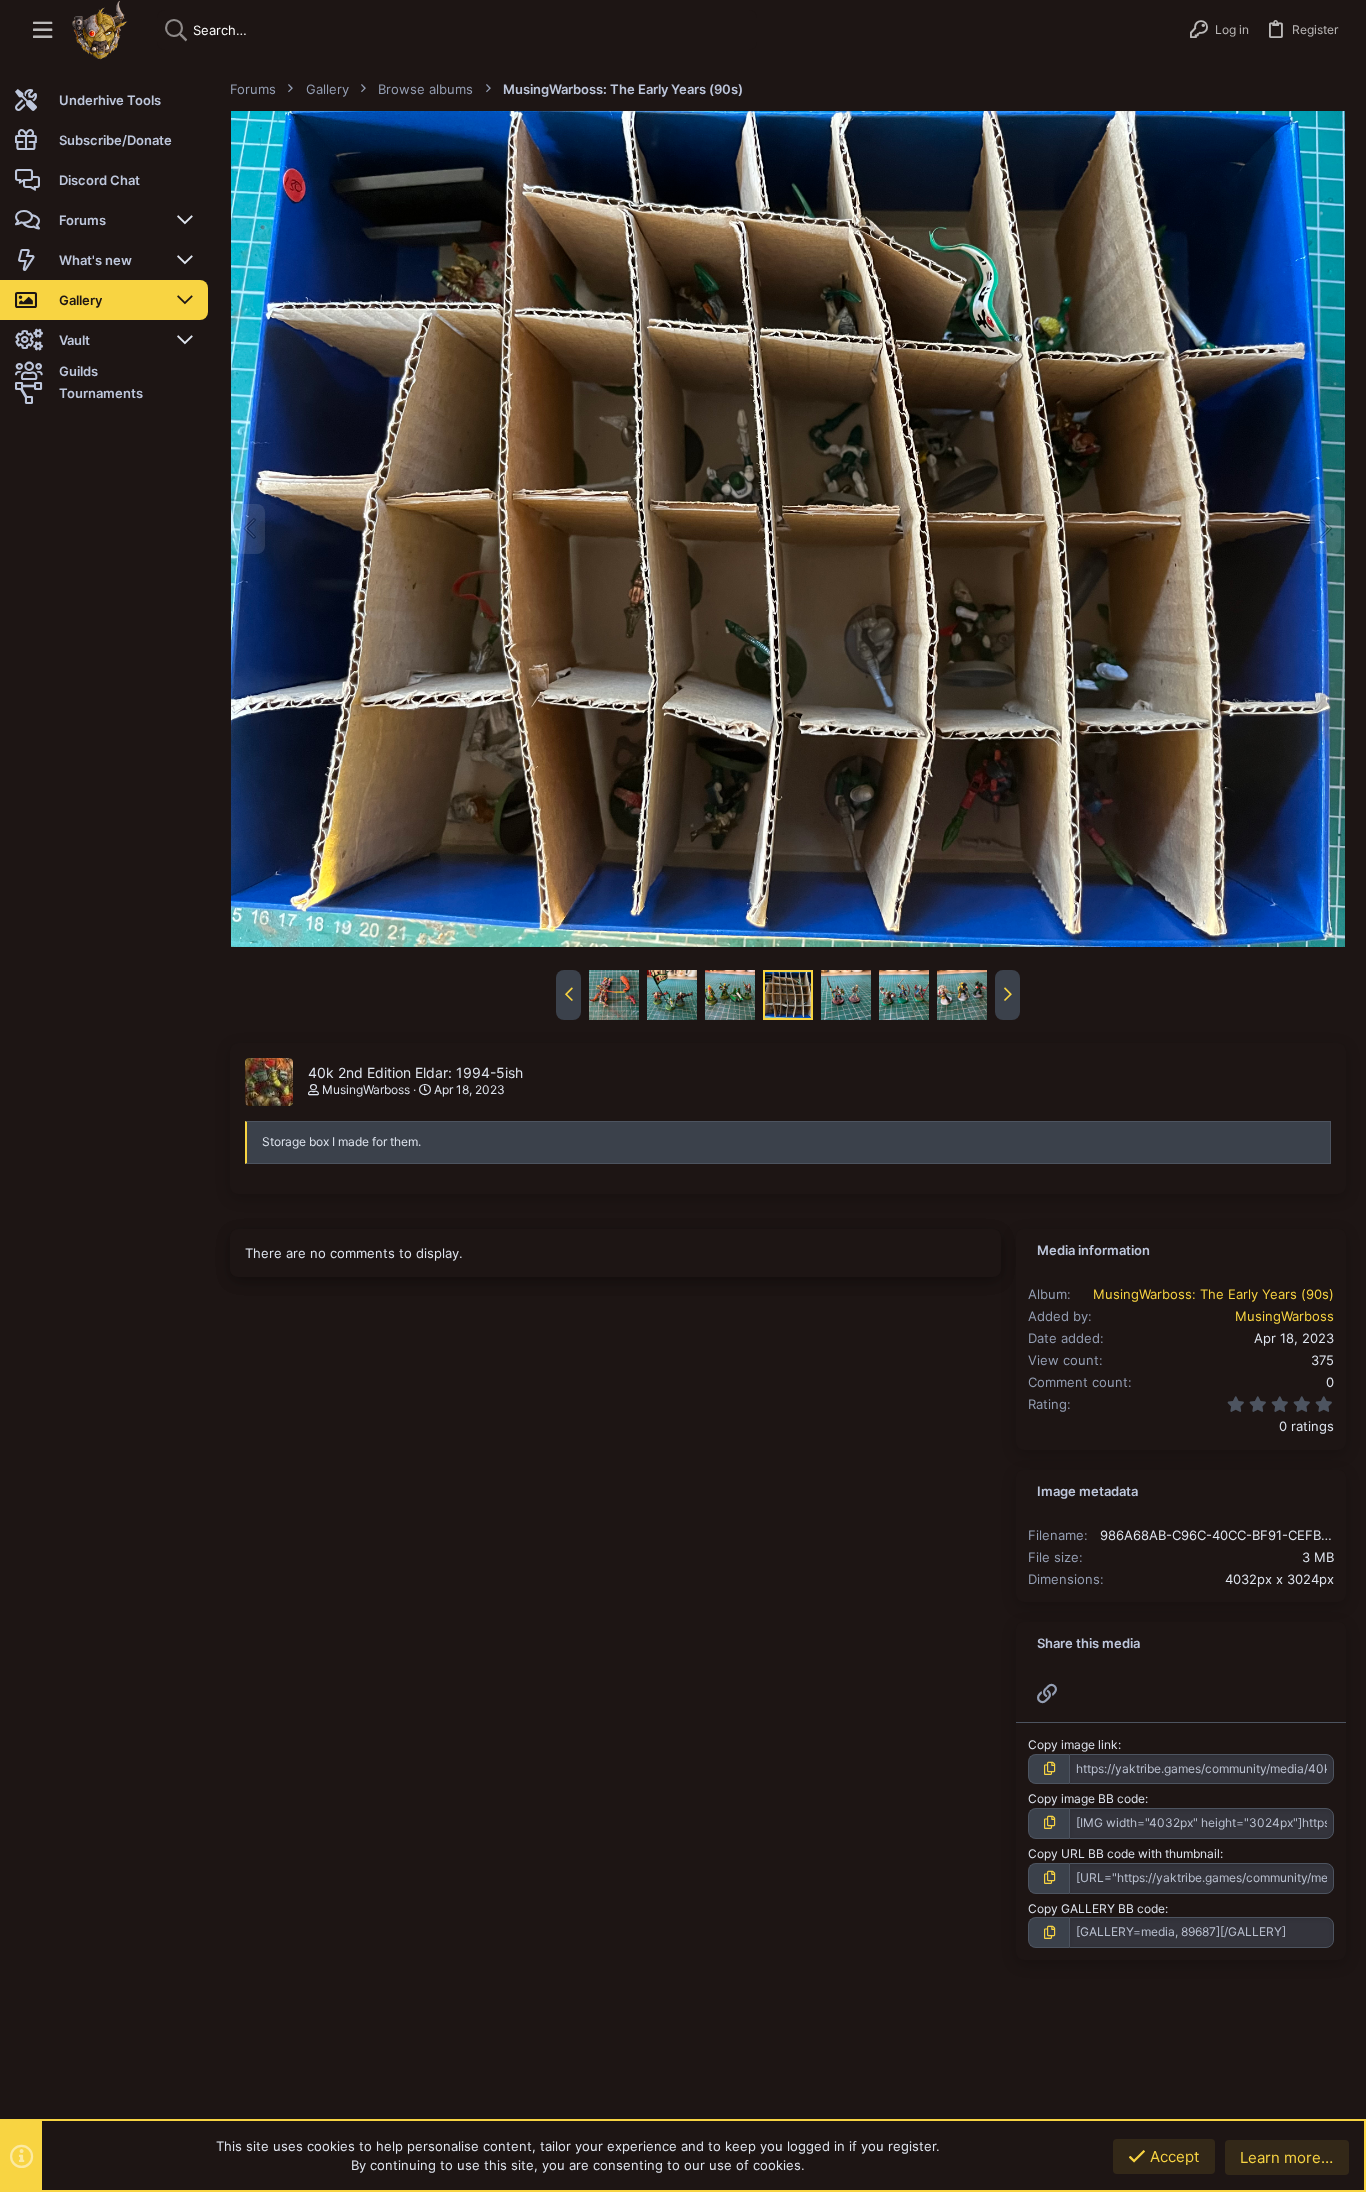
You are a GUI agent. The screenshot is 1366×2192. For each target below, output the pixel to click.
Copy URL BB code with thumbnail (1124, 1853)
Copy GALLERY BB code (1096, 1908)
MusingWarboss (366, 1089)
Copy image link (1073, 1744)
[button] (42, 30)
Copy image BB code (1086, 1798)
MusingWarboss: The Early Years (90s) (1213, 1294)
